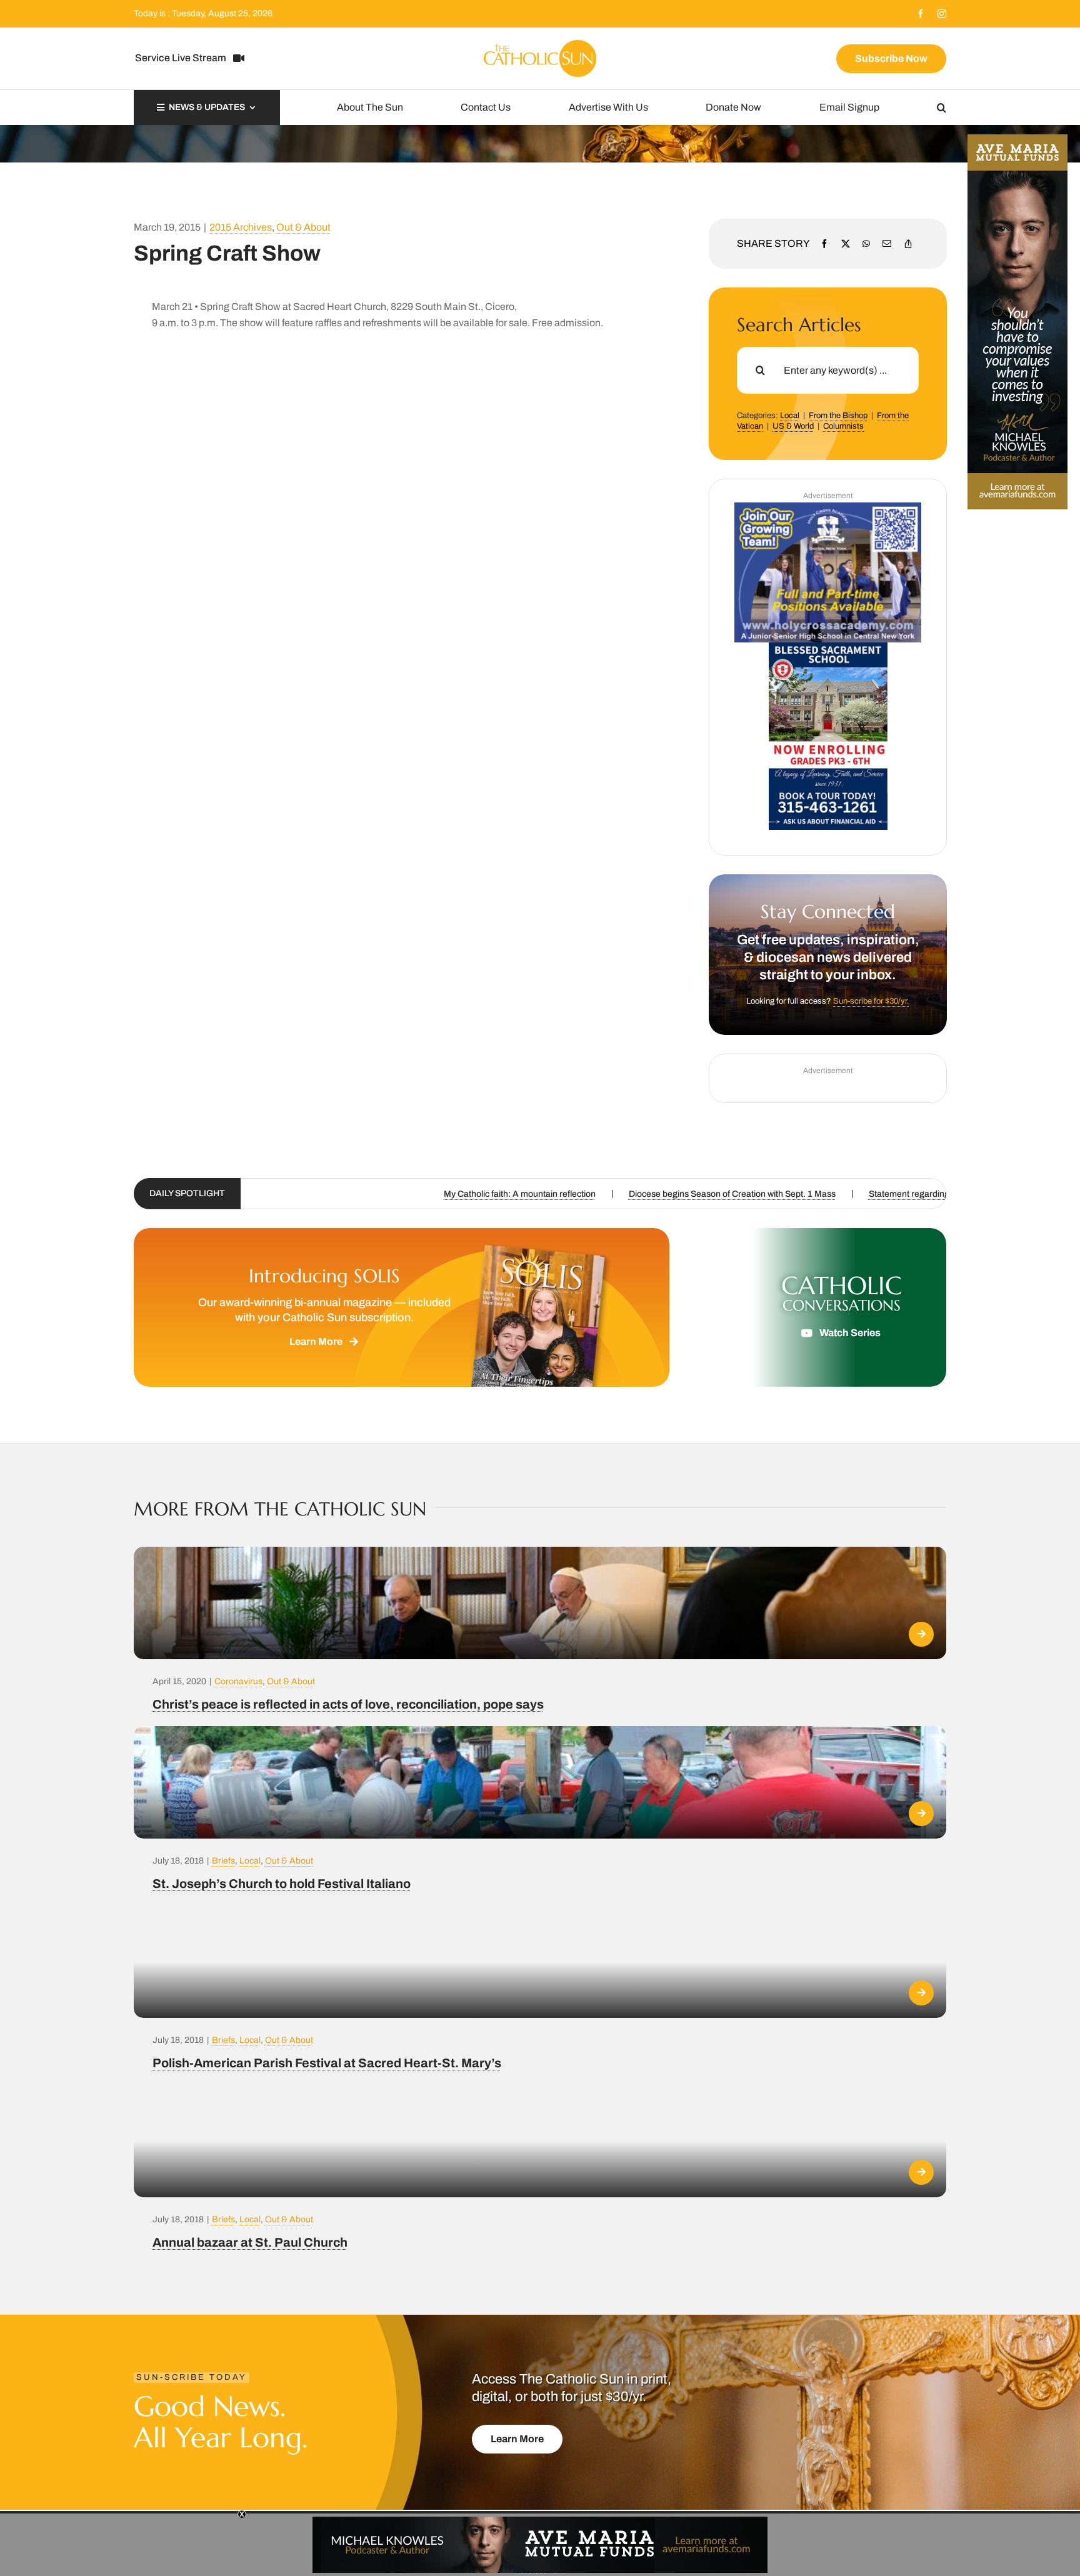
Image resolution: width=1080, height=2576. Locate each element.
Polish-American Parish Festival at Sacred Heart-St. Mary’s (327, 2063)
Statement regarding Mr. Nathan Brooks (518, 1194)
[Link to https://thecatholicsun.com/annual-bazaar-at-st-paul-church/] (921, 2172)
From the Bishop (838, 416)
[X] (846, 244)
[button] (942, 107)
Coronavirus (238, 1681)
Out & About (303, 227)
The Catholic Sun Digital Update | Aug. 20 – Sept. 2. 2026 (739, 1194)
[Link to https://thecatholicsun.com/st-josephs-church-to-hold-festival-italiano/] (921, 1814)
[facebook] (921, 14)
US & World (793, 426)
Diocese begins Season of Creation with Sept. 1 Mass (304, 1194)
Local (790, 416)
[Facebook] (824, 244)
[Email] (887, 244)
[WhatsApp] (866, 244)
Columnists (843, 426)
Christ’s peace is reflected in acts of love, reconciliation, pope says (348, 1704)
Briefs (223, 1861)
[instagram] (942, 14)
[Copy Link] (908, 244)
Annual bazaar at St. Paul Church (250, 2242)
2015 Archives (241, 227)
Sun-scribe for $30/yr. (871, 1001)
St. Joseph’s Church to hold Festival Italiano (282, 1884)
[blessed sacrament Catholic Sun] (828, 647)
